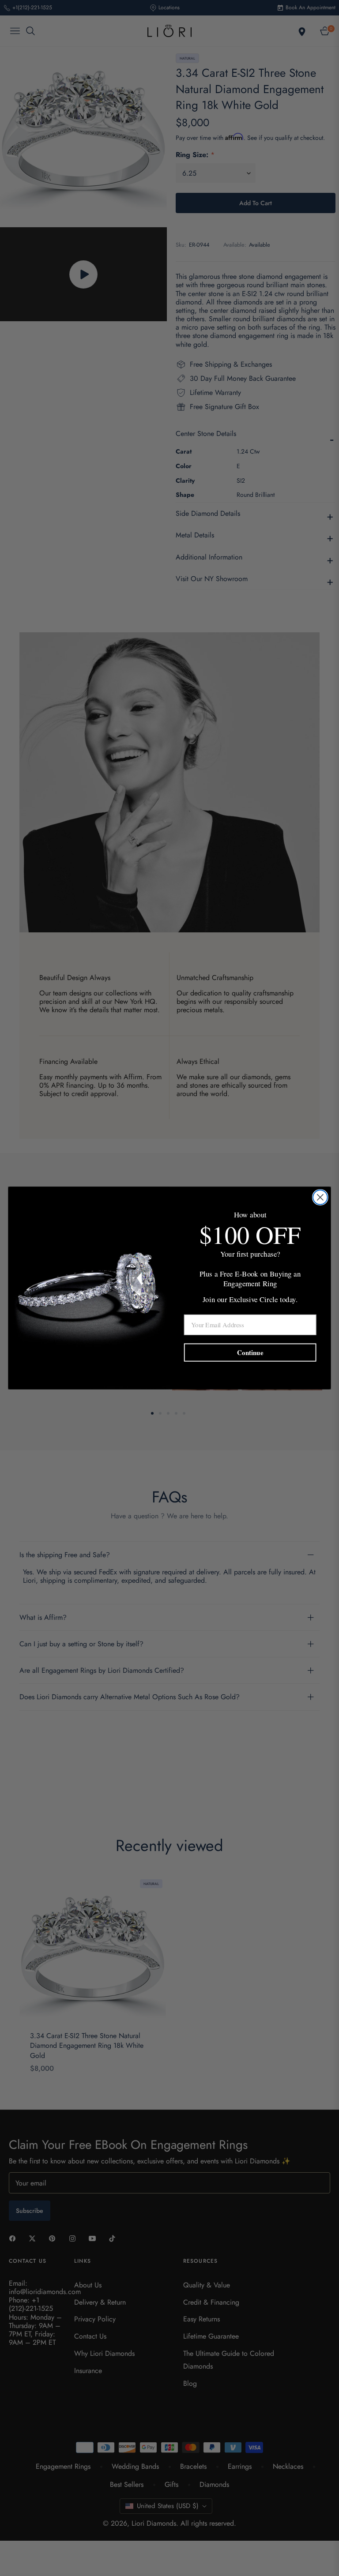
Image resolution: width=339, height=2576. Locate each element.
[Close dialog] (320, 1197)
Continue (250, 1352)
